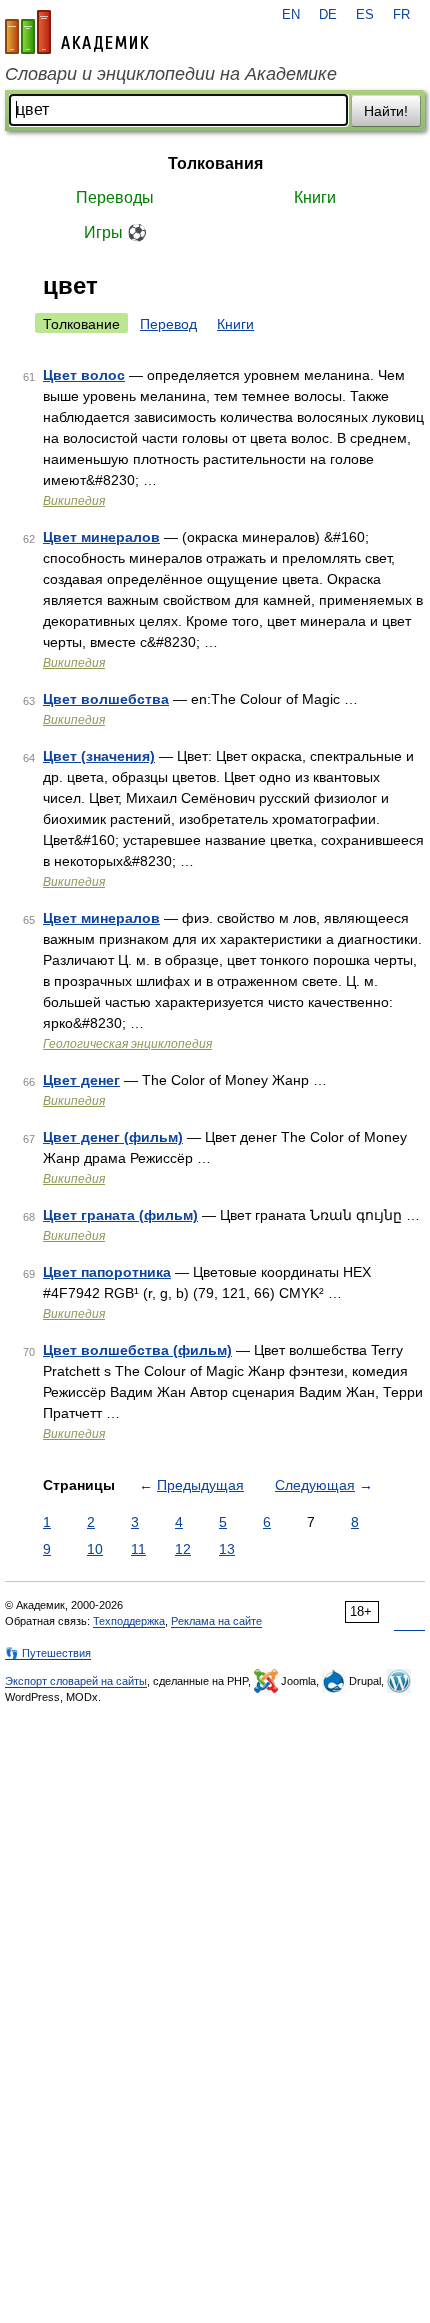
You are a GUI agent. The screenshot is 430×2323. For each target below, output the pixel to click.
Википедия (74, 501)
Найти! (386, 111)
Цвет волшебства (106, 699)
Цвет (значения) (99, 756)
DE (328, 15)
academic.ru (77, 32)
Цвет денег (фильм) (113, 1137)
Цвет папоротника (107, 1272)
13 (227, 1549)
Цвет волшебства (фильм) (137, 1350)
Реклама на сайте (216, 1621)
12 (183, 1549)
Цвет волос (84, 375)
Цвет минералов (101, 537)
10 (95, 1549)
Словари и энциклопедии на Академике (171, 74)
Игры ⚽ (115, 232)
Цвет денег (81, 1080)
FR (401, 15)
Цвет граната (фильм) (120, 1215)
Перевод (168, 324)
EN (291, 15)
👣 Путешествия (48, 1653)
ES (365, 15)
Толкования (215, 163)
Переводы (115, 197)
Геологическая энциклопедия (127, 1044)
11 (138, 1549)
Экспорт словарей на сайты (76, 1681)
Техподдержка (129, 1621)
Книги (315, 197)
